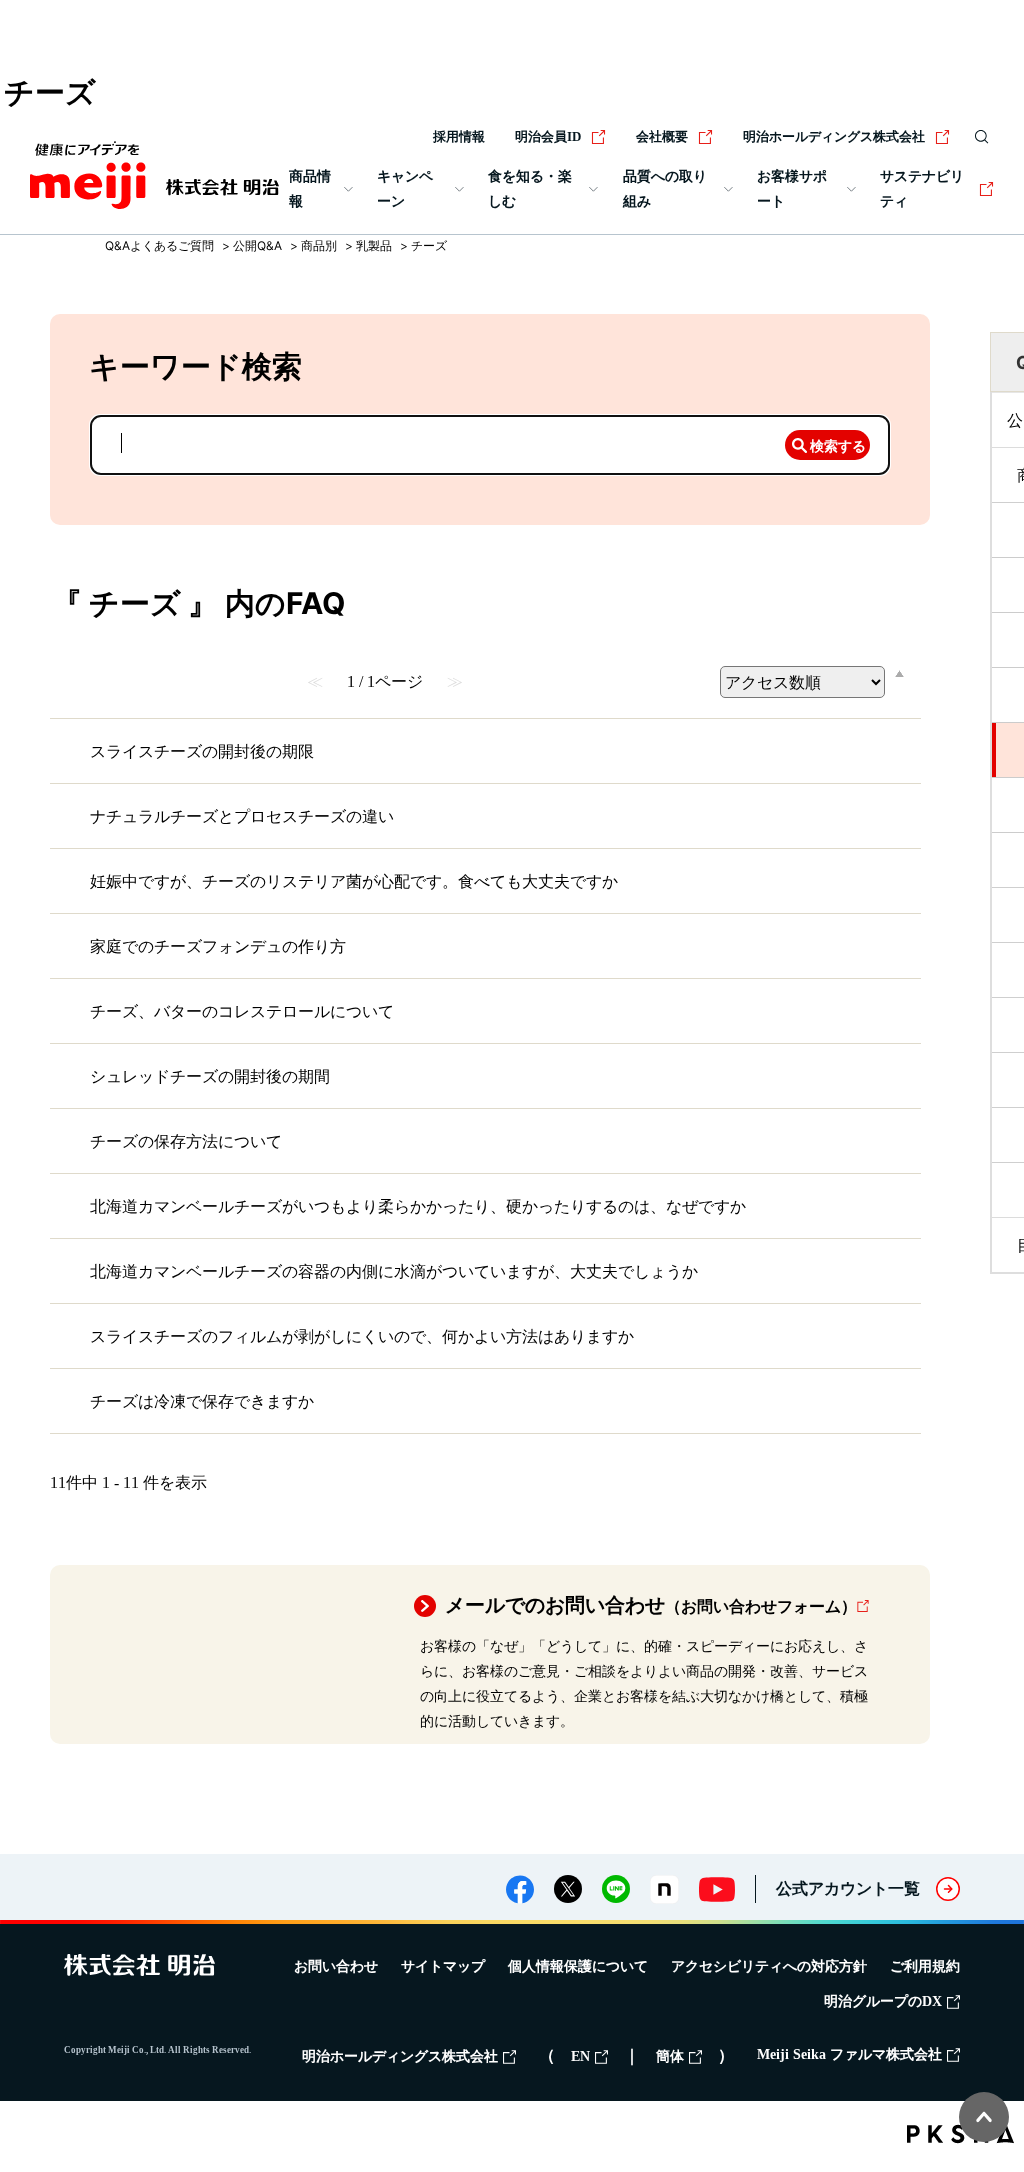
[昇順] (899, 673)
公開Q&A (257, 245)
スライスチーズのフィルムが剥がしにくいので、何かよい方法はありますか (362, 1336)
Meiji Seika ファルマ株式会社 (849, 2054)
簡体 (670, 2056)
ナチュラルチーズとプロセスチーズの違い (242, 816)
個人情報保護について (578, 1966)
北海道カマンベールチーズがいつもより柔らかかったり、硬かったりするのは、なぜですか (418, 1206)
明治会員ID (548, 136)
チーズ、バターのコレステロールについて (242, 1011)
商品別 (319, 245)
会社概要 (662, 136)
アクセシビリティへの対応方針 (769, 1966)
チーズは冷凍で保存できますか (202, 1401)
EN (580, 2056)
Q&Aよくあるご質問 (159, 245)
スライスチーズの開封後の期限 (202, 751)
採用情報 (459, 136)
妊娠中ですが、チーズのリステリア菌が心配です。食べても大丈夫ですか (354, 881)
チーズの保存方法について (186, 1141)
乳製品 (374, 245)
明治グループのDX (883, 2001)
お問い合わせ (336, 1966)
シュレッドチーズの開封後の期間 (210, 1076)
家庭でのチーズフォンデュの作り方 (218, 946)
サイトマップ (443, 1966)
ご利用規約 (925, 1966)
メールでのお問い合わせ (651, 1605)
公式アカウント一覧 (848, 1888)
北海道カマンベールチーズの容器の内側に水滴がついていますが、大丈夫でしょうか (394, 1271)
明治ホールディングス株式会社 (834, 136)
